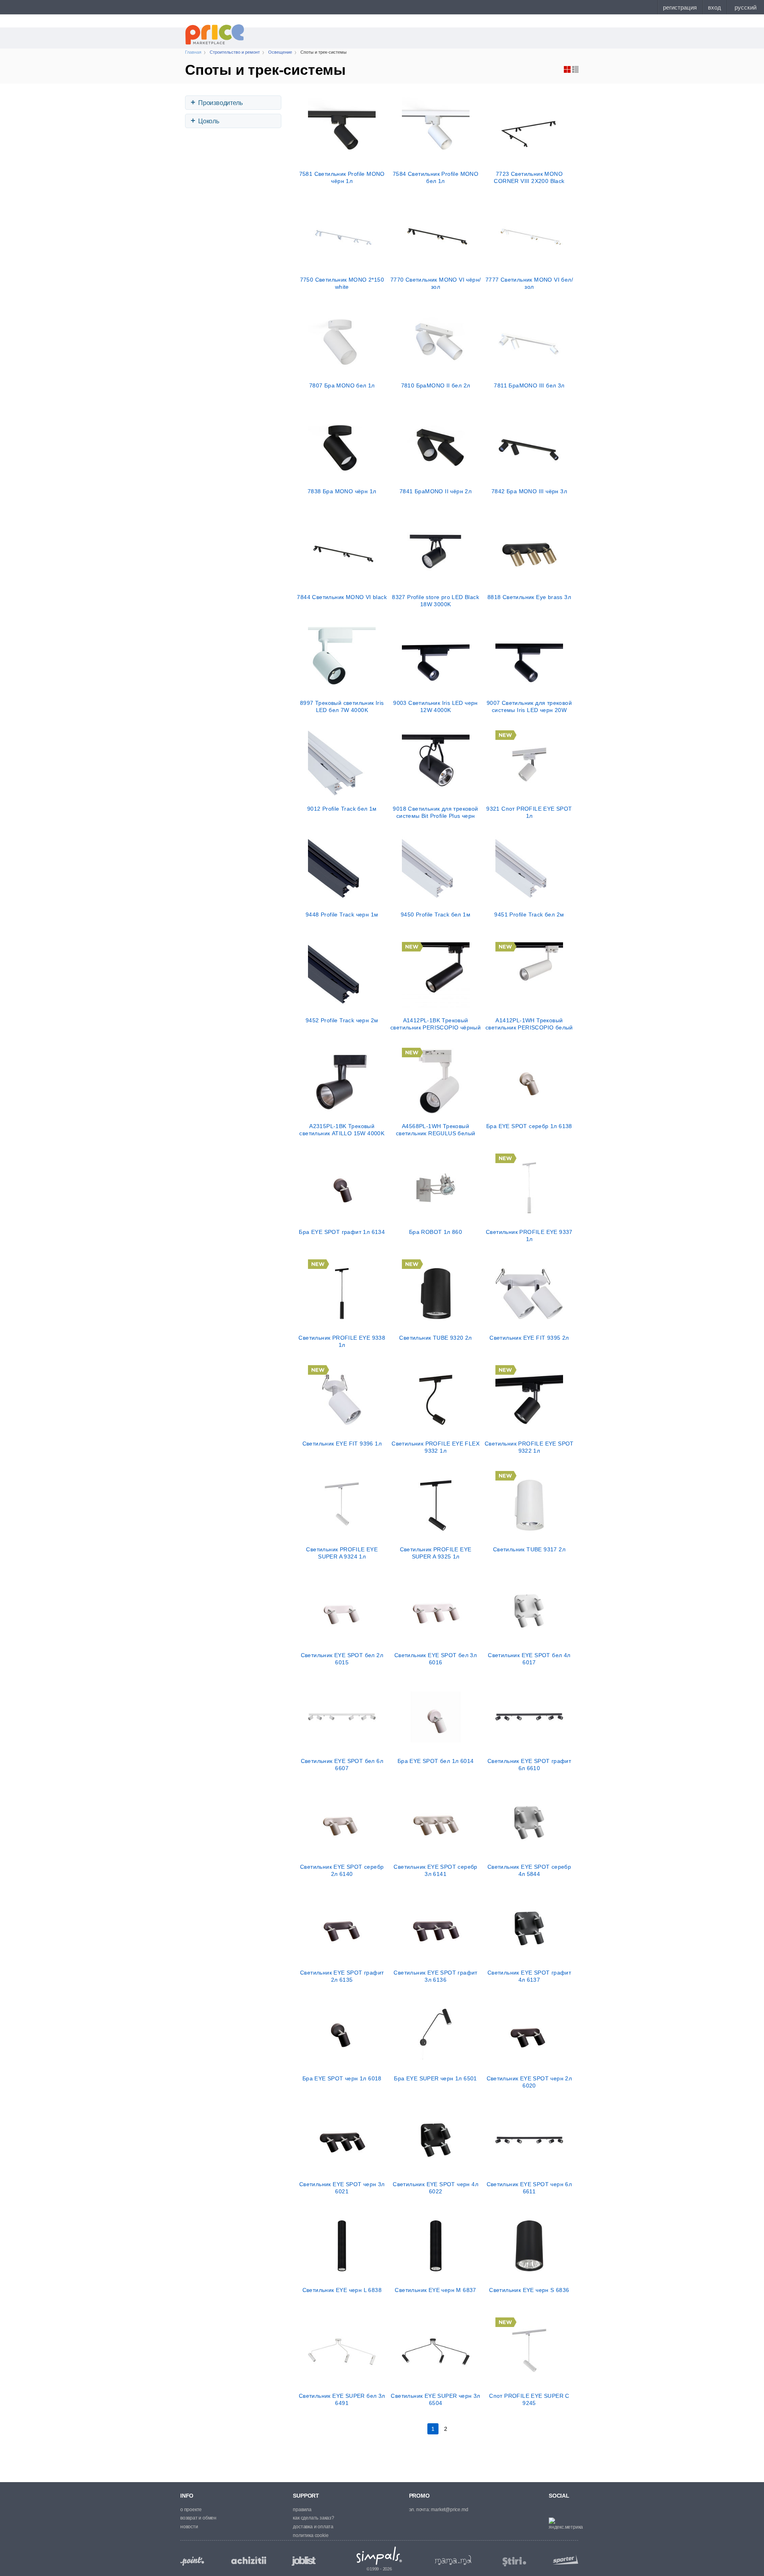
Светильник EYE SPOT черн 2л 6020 (529, 2082)
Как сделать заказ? (313, 2518)
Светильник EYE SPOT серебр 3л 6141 (435, 1870)
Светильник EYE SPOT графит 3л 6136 (435, 1976)
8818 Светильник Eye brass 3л (529, 597)
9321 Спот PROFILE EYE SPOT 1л (529, 812)
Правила (302, 2510)
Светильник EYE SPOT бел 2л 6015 (342, 1659)
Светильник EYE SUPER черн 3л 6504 (435, 2399)
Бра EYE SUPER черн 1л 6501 (435, 2078)
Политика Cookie (311, 2535)
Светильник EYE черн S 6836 (529, 2290)
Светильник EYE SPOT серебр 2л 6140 (342, 1870)
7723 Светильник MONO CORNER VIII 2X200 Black (529, 177)
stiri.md (515, 2562)
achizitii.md (249, 2560)
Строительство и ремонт (235, 52)
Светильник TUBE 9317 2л (529, 1549)
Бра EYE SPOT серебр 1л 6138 (529, 1126)
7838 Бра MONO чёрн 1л (342, 491)
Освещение (280, 52)
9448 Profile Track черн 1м (342, 914)
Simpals (379, 2556)
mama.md (453, 2560)
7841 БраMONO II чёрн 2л (436, 491)
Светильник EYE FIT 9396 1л (342, 1444)
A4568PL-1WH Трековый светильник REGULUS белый (436, 1130)
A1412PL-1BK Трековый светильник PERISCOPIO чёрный (436, 1024)
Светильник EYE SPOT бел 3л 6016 (436, 1659)
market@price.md (449, 2510)
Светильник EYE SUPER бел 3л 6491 (342, 2399)
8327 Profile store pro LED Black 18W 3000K (436, 601)
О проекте (191, 2510)
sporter (564, 2559)
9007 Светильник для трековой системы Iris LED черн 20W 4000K (529, 706)
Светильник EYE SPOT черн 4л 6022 (436, 2188)
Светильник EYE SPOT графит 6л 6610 (529, 1765)
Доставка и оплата (313, 2527)
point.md (192, 2561)
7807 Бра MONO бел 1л (342, 385)
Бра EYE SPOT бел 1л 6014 (436, 1761)
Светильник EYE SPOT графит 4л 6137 (529, 1976)
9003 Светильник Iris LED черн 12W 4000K (436, 706)
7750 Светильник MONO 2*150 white (342, 283)
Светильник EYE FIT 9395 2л (529, 1338)
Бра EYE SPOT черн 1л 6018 (342, 2078)
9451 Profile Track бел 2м (529, 914)
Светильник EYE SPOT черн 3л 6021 (342, 2188)
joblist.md (304, 2561)
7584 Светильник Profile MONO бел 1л (436, 177)
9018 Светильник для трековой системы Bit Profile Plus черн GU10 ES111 (435, 812)
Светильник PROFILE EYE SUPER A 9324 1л (342, 1553)
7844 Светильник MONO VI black (342, 597)
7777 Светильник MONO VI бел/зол (529, 283)
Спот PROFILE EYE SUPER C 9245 (529, 2399)
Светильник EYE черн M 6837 (435, 2290)
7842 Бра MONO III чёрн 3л (529, 491)
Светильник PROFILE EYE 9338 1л (342, 1341)
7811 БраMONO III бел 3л (529, 385)
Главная (193, 52)
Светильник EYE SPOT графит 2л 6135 (342, 1976)
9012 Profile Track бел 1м (342, 809)
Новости (189, 2527)
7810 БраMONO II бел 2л (436, 385)
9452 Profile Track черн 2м (342, 1020)
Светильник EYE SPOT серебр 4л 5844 (529, 1870)
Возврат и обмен (198, 2518)
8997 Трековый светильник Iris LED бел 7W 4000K (342, 706)
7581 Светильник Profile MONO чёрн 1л (342, 177)
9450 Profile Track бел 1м (436, 914)
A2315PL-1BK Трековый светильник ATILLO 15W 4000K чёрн (342, 1130)
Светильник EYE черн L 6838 (342, 2290)
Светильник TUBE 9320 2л (435, 1338)
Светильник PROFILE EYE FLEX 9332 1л (436, 1447)
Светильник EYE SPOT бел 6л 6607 (342, 1765)
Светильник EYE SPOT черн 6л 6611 (529, 2188)
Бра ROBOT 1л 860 (436, 1232)
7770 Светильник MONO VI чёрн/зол (436, 283)
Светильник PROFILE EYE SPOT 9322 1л (529, 1447)
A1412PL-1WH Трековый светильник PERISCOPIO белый (529, 1024)
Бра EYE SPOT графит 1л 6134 (342, 1232)
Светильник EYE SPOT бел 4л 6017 (529, 1659)
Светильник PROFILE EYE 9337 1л (529, 1235)
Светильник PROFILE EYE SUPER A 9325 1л (436, 1553)
